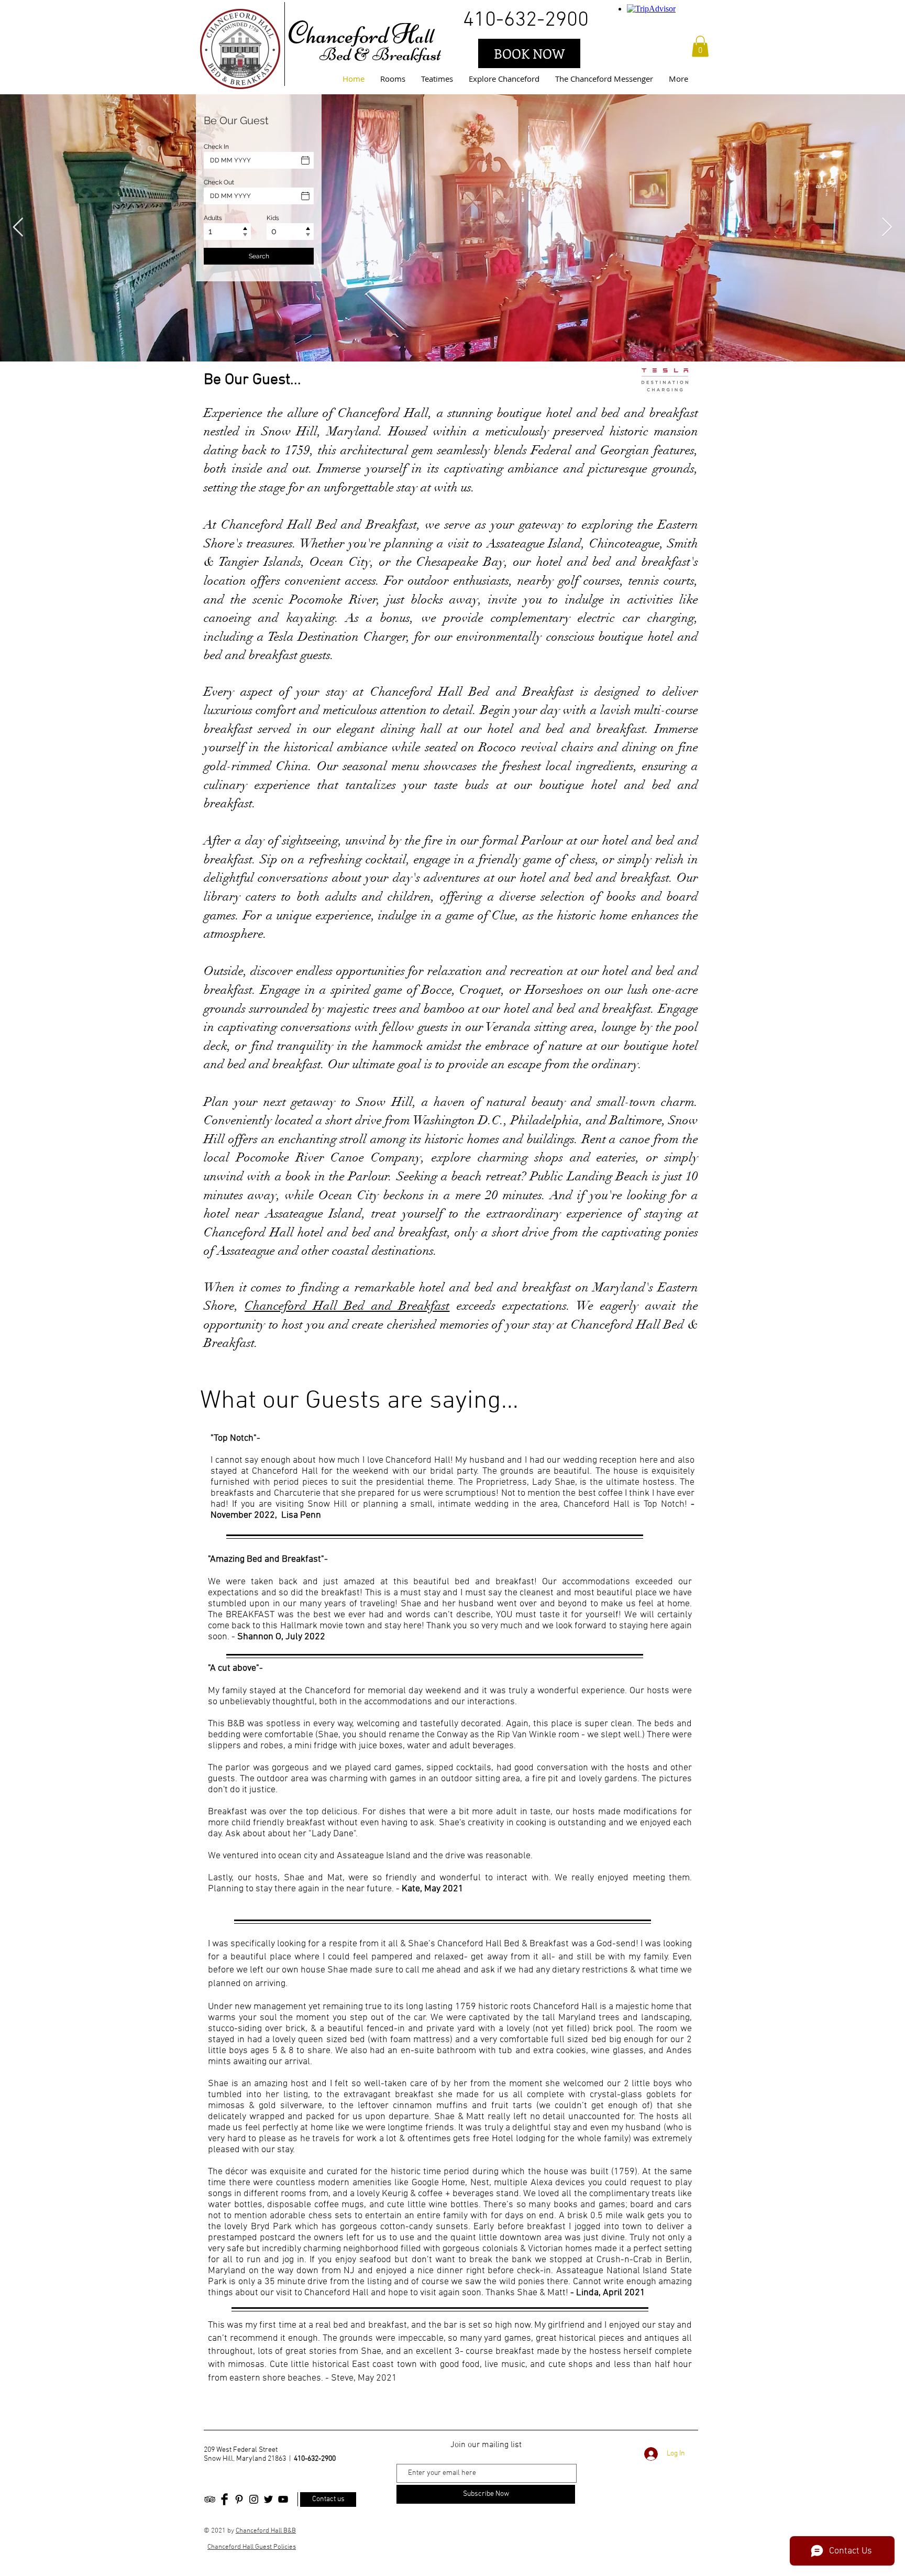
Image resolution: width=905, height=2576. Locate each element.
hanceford (347, 35)
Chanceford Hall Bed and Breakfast (347, 1306)
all (424, 36)
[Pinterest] (239, 2499)
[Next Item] (887, 228)
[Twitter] (268, 2499)
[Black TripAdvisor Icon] (210, 2499)
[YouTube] (283, 2499)
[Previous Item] (18, 228)
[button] (700, 46)
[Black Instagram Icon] (254, 2499)
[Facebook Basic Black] (224, 2499)
